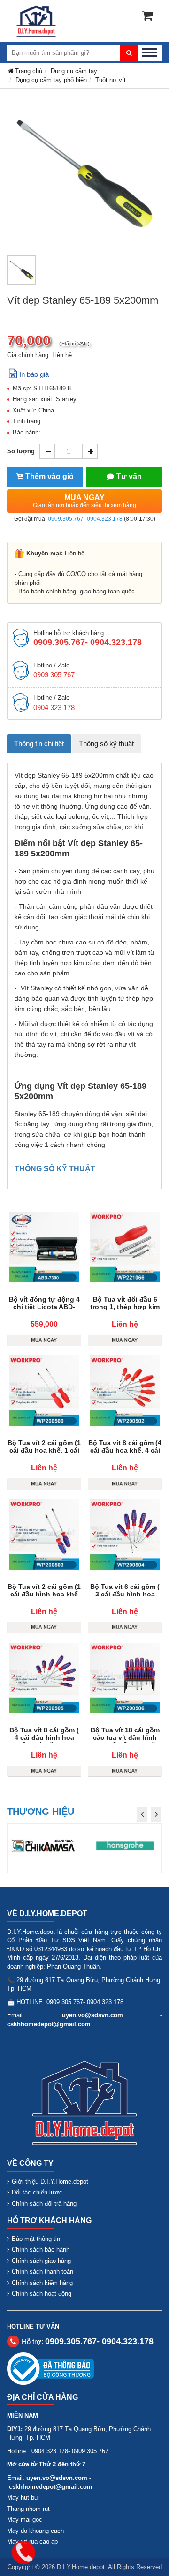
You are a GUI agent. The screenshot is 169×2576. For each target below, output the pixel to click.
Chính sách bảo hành (41, 2250)
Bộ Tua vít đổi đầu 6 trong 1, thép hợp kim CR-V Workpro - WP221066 (125, 1310)
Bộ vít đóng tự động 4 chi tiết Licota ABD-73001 (44, 1307)
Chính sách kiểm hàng (42, 2283)
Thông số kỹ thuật (106, 744)
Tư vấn (129, 476)
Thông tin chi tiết (39, 744)
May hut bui (23, 2497)
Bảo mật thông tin (36, 2239)
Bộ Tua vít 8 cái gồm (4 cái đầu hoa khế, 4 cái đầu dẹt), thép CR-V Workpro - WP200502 (125, 1454)
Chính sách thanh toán (42, 2272)
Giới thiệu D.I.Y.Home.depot (50, 2182)
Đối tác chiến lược (37, 2192)
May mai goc (25, 2520)
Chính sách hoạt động (42, 2294)
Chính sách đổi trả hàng (44, 2204)
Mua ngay (84, 501)
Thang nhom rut (28, 2509)
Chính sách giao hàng (41, 2261)
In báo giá (34, 374)
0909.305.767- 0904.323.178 (85, 519)
